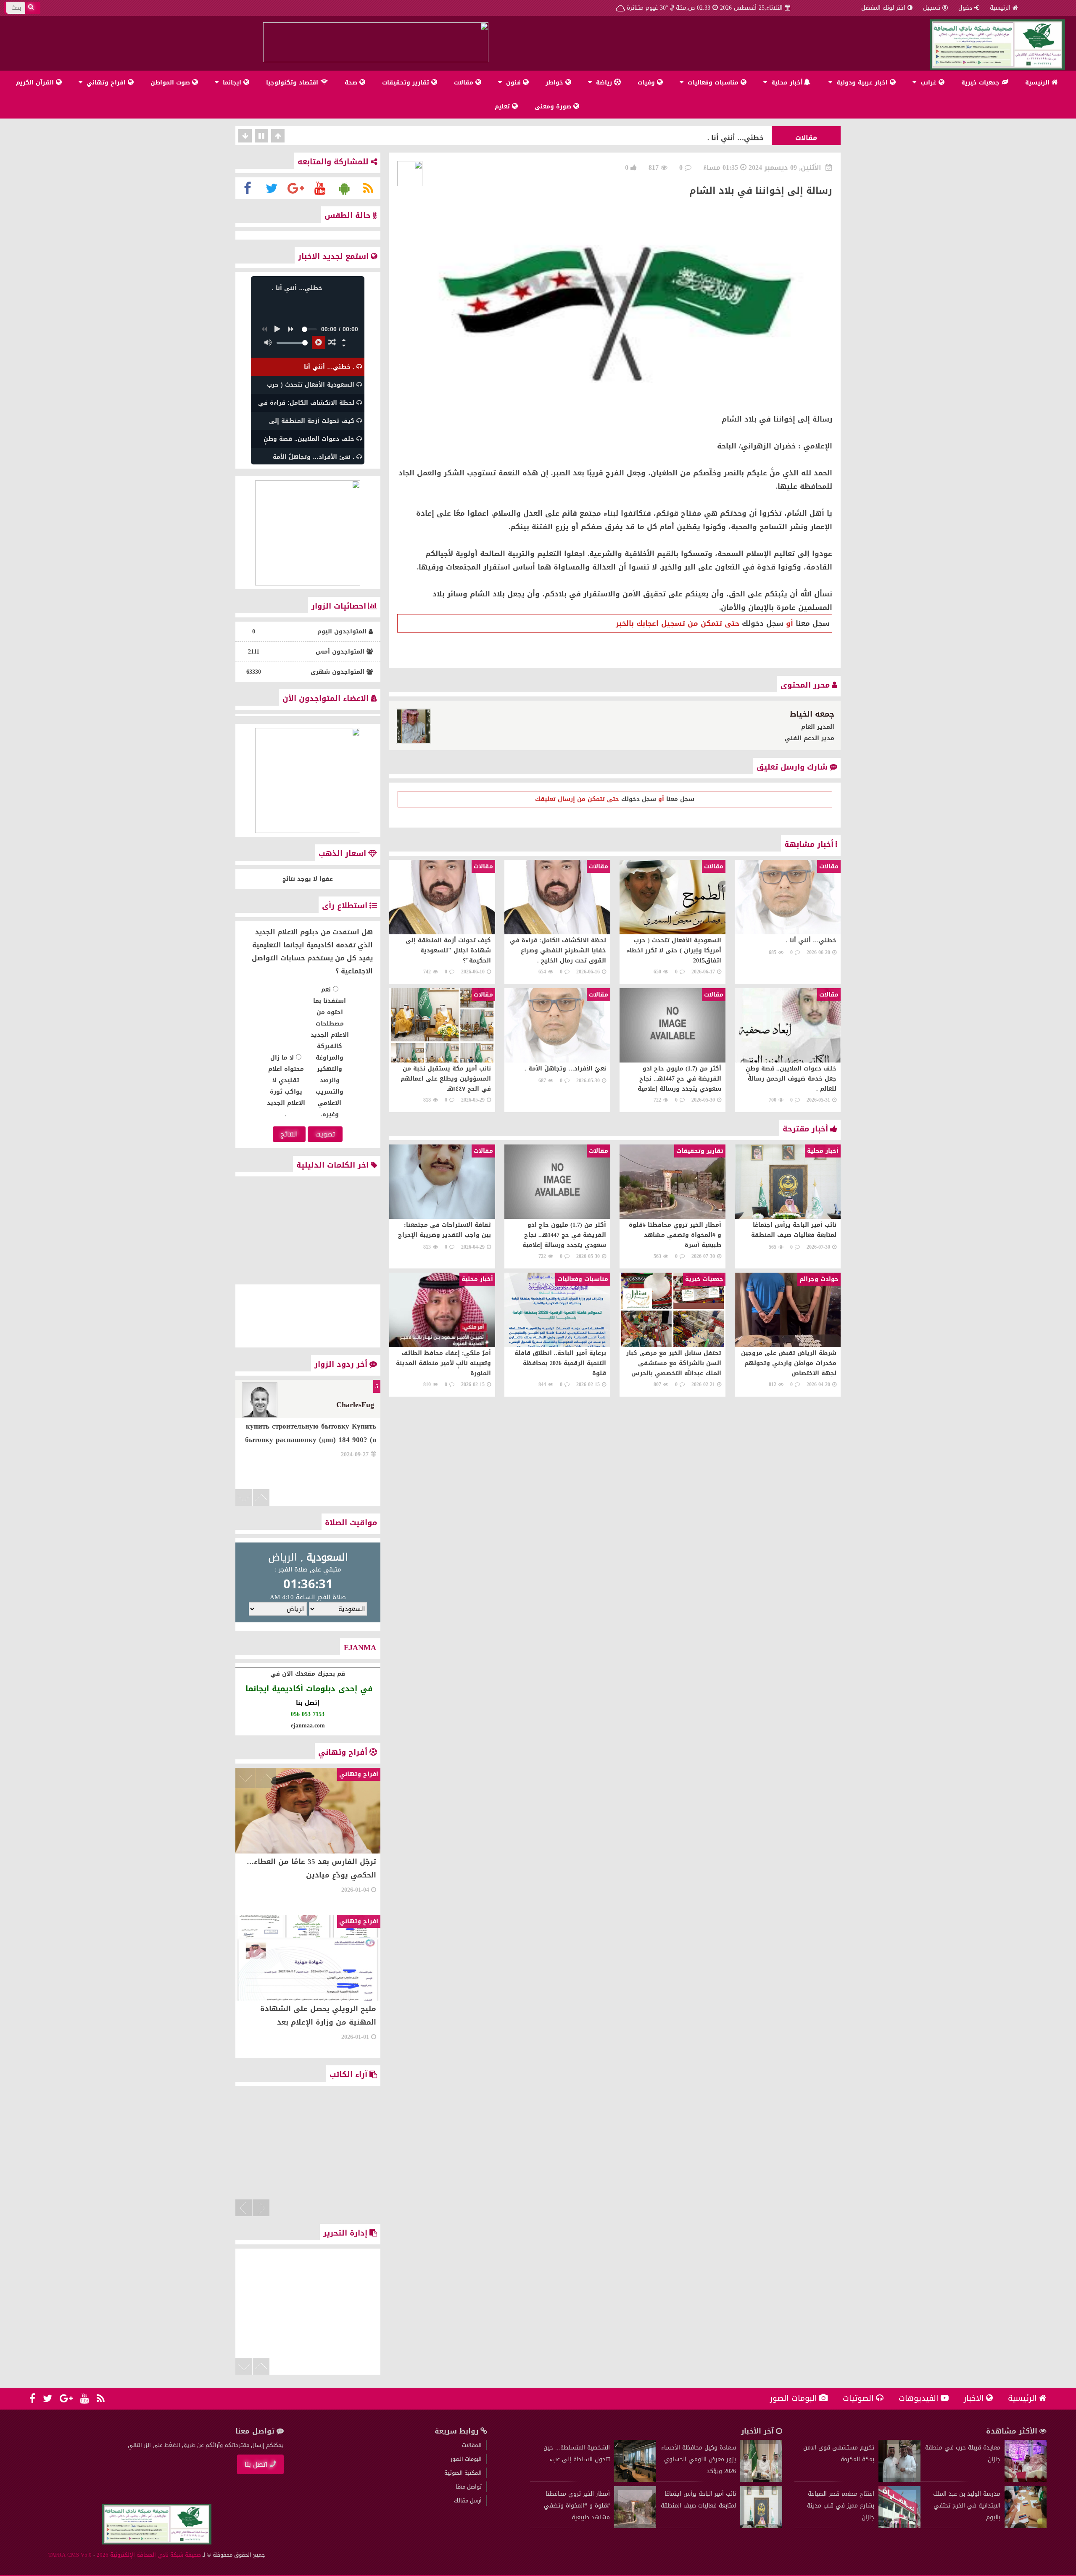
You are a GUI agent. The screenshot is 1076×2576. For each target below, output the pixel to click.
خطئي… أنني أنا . (736, 136)
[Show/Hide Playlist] (344, 345)
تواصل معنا (469, 2487)
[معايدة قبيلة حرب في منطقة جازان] (1026, 2480)
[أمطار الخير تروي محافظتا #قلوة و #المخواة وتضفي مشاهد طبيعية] (635, 2526)
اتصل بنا (256, 2464)
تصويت (325, 1134)
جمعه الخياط (812, 714)
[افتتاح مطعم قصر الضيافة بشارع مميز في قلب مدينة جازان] (899, 2526)
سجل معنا (813, 623)
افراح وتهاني (106, 83)
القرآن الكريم (36, 83)
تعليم (503, 107)
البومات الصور (794, 2398)
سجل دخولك (763, 623)
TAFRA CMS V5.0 (70, 2555)
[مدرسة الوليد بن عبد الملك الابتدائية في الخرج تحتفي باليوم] (1026, 2526)
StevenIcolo (355, 1405)
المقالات (472, 2445)
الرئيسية (1000, 8)
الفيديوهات (919, 2398)
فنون (513, 83)
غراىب (928, 83)
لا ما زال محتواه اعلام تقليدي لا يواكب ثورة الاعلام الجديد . (286, 1086)
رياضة (604, 83)
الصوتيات (858, 2398)
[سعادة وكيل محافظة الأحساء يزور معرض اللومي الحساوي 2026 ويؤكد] (761, 2480)
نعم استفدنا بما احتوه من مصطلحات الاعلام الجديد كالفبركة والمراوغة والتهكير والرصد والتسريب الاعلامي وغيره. (330, 1052)
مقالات (465, 83)
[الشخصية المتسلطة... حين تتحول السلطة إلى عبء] (635, 2480)
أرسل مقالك (468, 2501)
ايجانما (232, 83)
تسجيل (932, 8)
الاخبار (974, 2398)
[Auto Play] (319, 343)
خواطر (555, 83)
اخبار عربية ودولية (862, 83)
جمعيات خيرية (981, 83)
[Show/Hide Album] (344, 340)
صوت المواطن (171, 83)
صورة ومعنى (554, 107)
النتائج (289, 1134)
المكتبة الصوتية (463, 2473)
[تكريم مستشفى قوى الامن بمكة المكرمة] (899, 2480)
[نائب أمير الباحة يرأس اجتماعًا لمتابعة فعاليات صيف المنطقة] (761, 2526)
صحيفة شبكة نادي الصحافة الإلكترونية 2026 (149, 2555)
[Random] (332, 343)
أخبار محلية (787, 83)
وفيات (647, 83)
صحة (352, 83)
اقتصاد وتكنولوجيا (293, 83)
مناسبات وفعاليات (713, 83)
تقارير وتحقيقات (407, 83)
